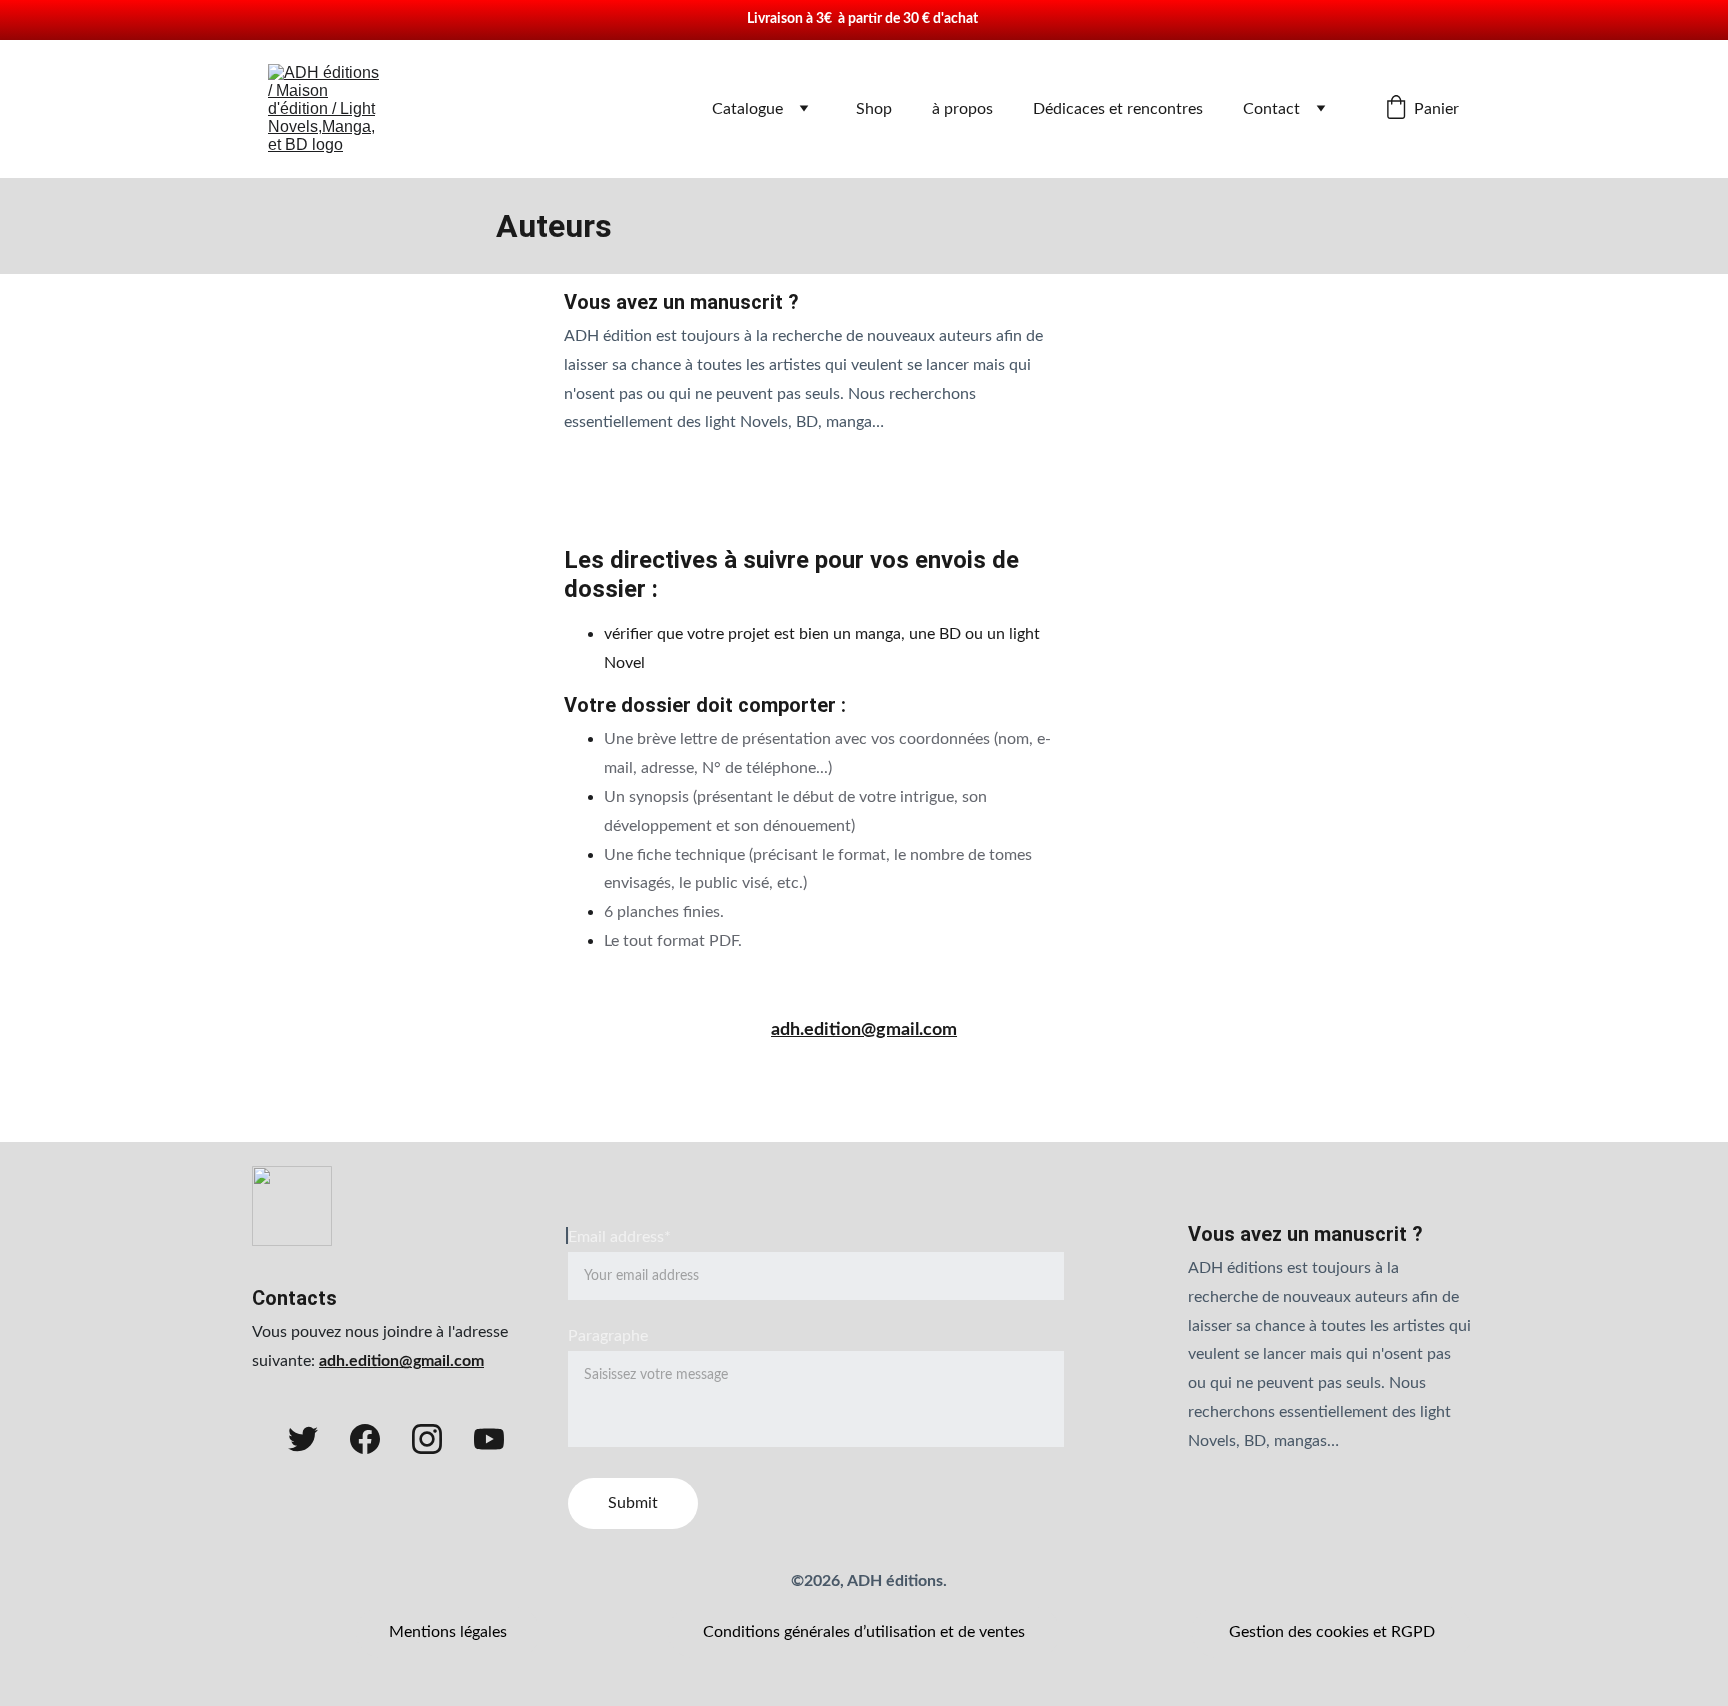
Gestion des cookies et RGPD (1332, 1632)
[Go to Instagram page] (427, 1439)
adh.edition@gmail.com (864, 1030)
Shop (874, 109)
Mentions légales (448, 1632)
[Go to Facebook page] (365, 1439)
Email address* (619, 1237)
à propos (962, 109)
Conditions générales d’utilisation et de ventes (864, 1632)
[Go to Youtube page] (489, 1439)
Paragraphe (608, 1336)
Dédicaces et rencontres (1118, 109)
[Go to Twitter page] (303, 1439)
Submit (633, 1503)
